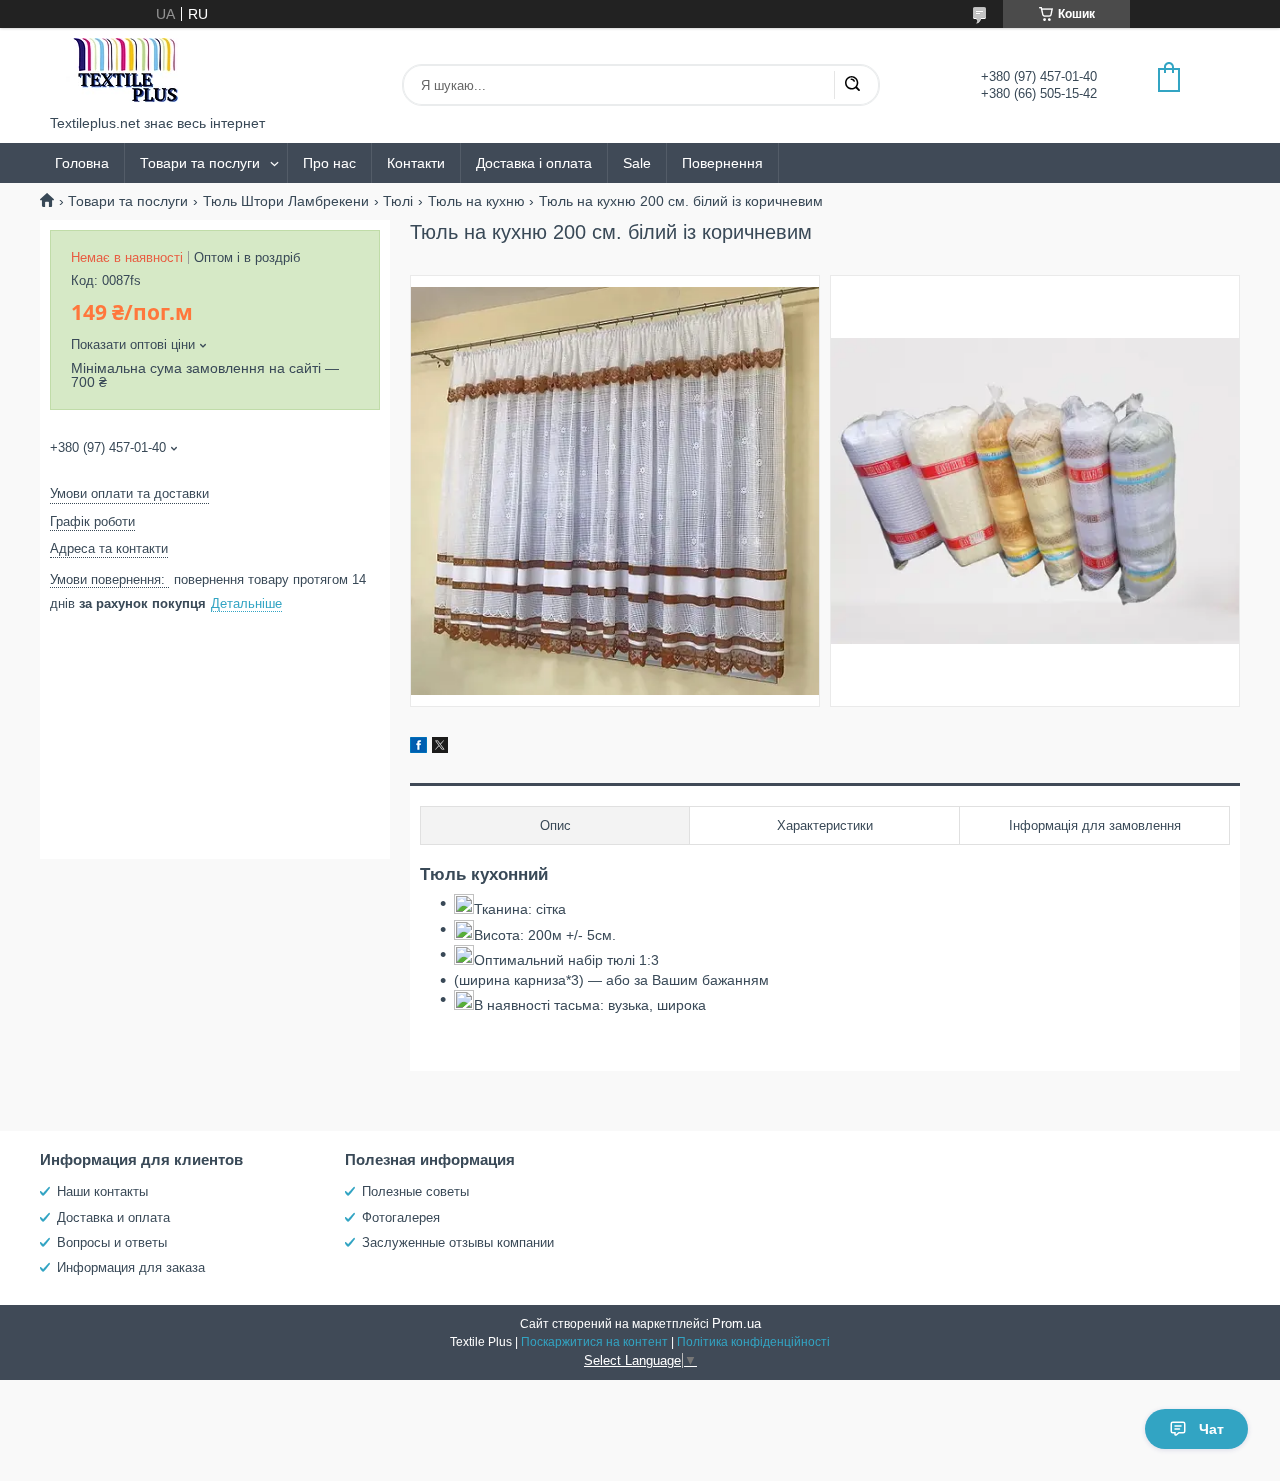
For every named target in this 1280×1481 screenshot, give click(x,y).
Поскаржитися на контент (594, 1342)
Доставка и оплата (113, 1217)
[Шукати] (852, 85)
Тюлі (398, 201)
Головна (82, 163)
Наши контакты (102, 1191)
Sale (637, 163)
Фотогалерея (401, 1217)
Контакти (416, 163)
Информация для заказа (131, 1267)
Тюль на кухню (476, 201)
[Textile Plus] (125, 71)
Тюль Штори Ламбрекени (286, 201)
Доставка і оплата (534, 163)
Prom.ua (736, 1323)
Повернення (722, 163)
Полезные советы (415, 1191)
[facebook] (418, 748)
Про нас (329, 163)
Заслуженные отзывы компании (458, 1242)
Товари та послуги (200, 163)
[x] (440, 748)
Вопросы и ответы (112, 1242)
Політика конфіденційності (753, 1342)
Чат (1211, 1429)
